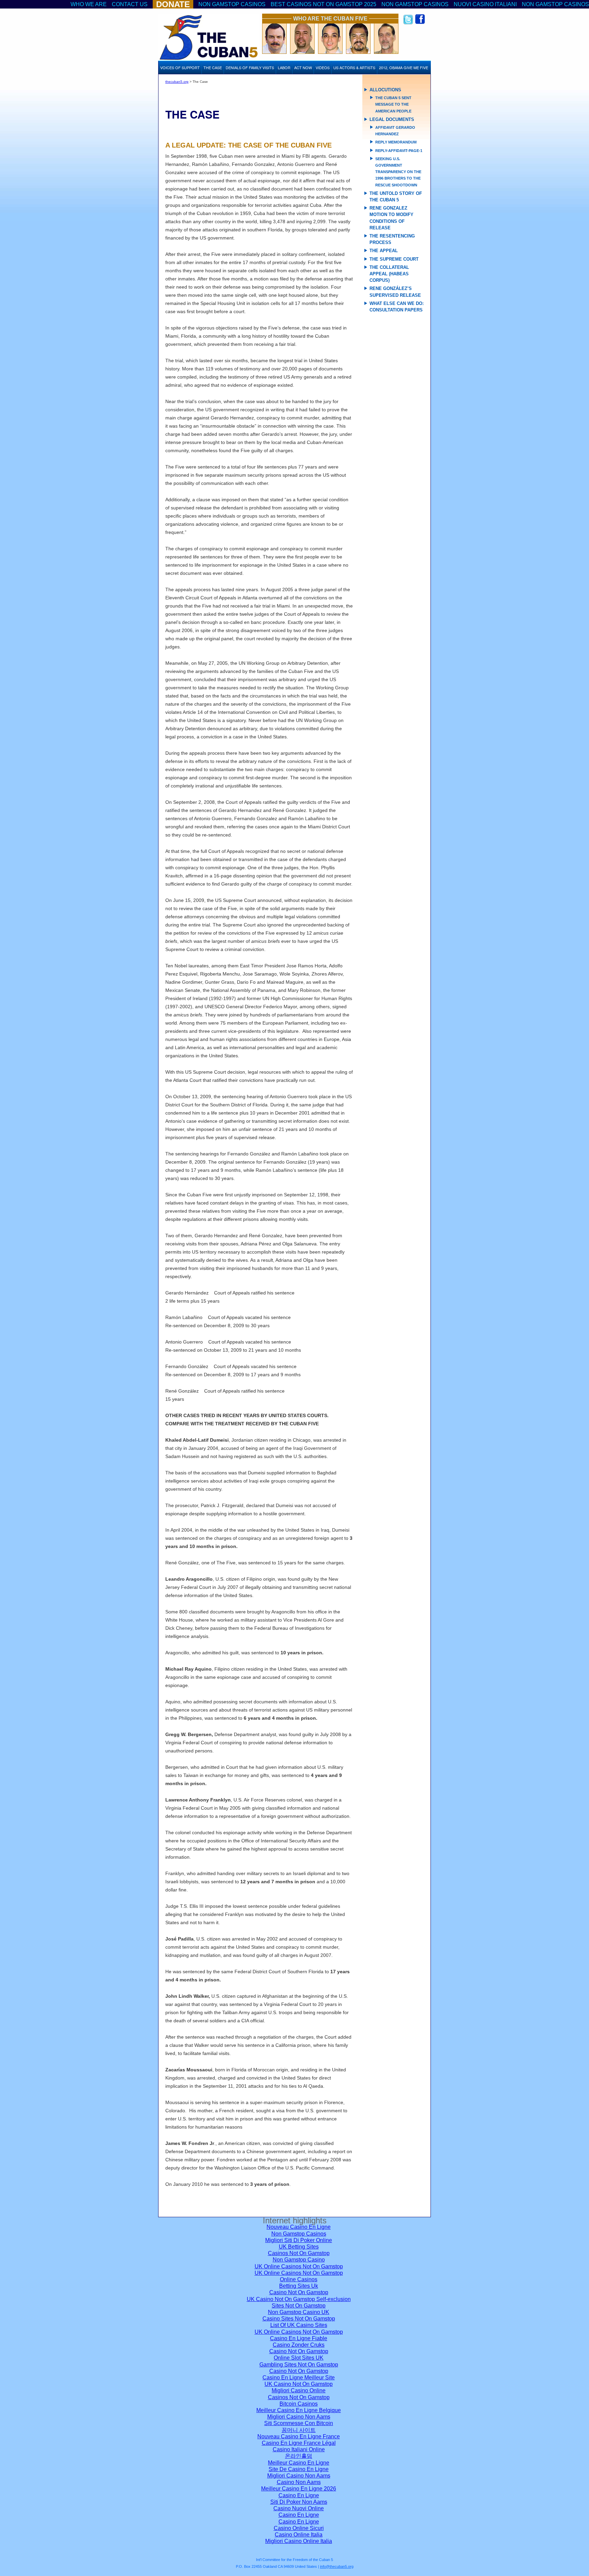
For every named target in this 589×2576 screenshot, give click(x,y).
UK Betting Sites (299, 2247)
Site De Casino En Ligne (299, 2469)
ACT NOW (303, 67)
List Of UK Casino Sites (299, 2325)
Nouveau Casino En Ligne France (299, 2436)
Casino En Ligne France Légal (299, 2443)
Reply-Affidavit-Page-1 (399, 151)
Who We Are (89, 4)
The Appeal (384, 251)
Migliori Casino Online (299, 2390)
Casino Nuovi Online (299, 2508)
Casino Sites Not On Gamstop (299, 2319)
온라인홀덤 (299, 2456)
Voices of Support (180, 67)
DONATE (173, 4)
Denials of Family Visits (250, 67)
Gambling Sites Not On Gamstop (299, 2365)
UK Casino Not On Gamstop (299, 2384)
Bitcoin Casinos (299, 2404)
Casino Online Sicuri (299, 2528)
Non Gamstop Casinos (232, 4)
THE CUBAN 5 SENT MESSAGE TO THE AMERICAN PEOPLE (393, 104)
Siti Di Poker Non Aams (299, 2502)
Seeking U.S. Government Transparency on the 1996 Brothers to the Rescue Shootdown (398, 172)
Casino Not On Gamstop (299, 2292)
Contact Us (130, 4)
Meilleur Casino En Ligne (299, 2463)
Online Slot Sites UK (299, 2358)
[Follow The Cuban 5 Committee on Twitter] (406, 23)
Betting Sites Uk (299, 2286)
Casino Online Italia (299, 2535)
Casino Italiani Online (299, 2449)
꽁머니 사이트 (299, 2430)
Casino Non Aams (299, 2482)
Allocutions (385, 90)
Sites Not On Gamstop (299, 2306)
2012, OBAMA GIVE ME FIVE (404, 67)
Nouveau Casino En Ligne (299, 2227)
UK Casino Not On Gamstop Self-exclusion (299, 2299)
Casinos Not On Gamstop (299, 2253)
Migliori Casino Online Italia (299, 2541)
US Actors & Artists (354, 67)
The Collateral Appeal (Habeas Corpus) (389, 274)
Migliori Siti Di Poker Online (299, 2240)
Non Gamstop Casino (299, 2260)
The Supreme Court (394, 259)
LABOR (284, 67)
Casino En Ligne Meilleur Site (299, 2378)
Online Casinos (299, 2279)
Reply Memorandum (396, 142)
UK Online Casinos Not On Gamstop (299, 2266)
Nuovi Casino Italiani (485, 4)
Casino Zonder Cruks (299, 2345)
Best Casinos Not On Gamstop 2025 (323, 4)
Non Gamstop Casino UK (299, 2312)
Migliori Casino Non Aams (299, 2417)
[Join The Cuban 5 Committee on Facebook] (420, 23)
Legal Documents (392, 119)
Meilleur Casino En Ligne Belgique (299, 2410)
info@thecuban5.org (337, 2566)
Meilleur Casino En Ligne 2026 (299, 2489)
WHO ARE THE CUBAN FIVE (330, 19)
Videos (323, 67)
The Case (213, 67)
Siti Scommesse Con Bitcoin (299, 2423)
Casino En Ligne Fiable (299, 2338)
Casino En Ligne (299, 2495)
